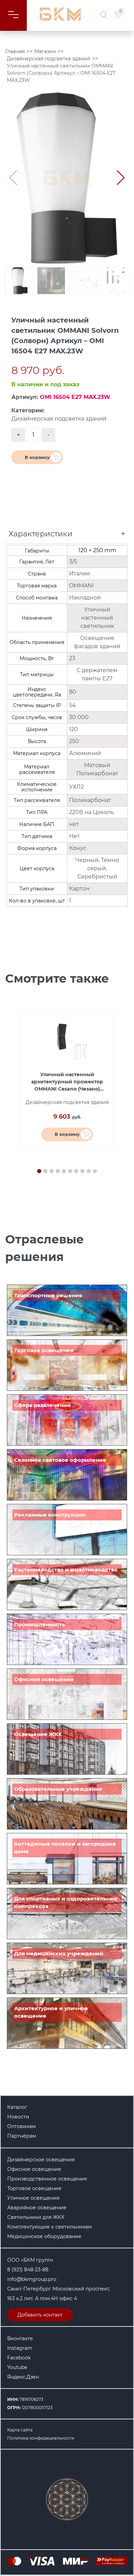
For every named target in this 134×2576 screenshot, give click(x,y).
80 (73, 692)
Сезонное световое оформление (60, 1460)
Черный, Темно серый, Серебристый (97, 868)
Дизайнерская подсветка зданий (49, 59)
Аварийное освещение (37, 2208)
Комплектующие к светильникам (49, 2227)
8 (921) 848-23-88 (28, 2270)
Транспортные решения (48, 1295)
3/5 (74, 562)
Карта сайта (20, 2430)
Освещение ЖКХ (38, 1734)
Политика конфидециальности (41, 2438)
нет (74, 824)
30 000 (79, 717)
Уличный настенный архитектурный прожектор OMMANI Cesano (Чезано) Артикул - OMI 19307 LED (67, 1082)
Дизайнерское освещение (41, 2160)
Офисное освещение (44, 1679)
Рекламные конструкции (50, 1515)
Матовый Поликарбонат (97, 769)
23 (72, 658)
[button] (121, 178)
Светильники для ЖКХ (36, 2217)
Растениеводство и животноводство (66, 1570)
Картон (79, 889)
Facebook (19, 2358)
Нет (74, 836)
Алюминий (85, 753)
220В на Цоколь (91, 812)
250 (74, 741)
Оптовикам (21, 2126)
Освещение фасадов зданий (97, 642)
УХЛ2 (76, 787)
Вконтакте (20, 2338)
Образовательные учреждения (58, 1789)
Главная (15, 51)
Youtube (17, 2367)
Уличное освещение (33, 2198)
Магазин (45, 51)
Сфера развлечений (42, 1405)
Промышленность (40, 1624)
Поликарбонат (90, 800)
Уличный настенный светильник (97, 618)
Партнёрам (22, 2136)
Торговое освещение (44, 1350)
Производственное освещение (47, 2179)
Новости (18, 2117)
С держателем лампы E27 (97, 674)
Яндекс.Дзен (23, 2377)
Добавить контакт (40, 2315)
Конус (78, 848)
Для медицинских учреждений (59, 1953)
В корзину (37, 457)
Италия (80, 574)
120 (74, 729)
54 (72, 705)
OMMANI (81, 586)
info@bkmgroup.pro (32, 2279)
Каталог (17, 2107)
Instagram (20, 2348)
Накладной (85, 598)
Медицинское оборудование (44, 2236)
